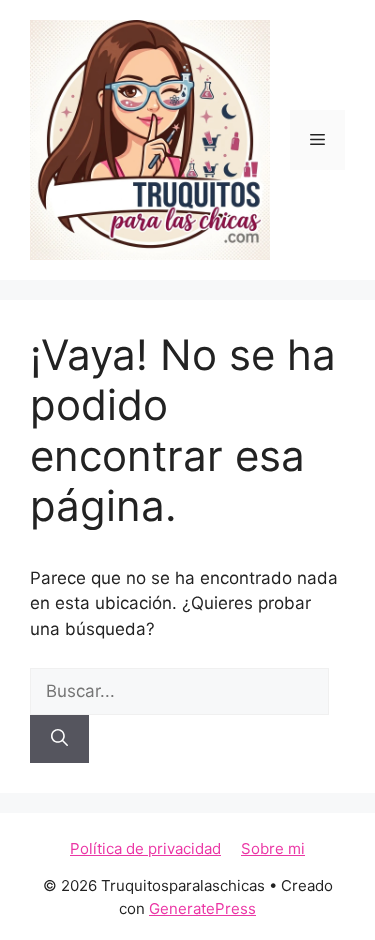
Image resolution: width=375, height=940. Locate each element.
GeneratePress (202, 908)
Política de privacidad (145, 848)
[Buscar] (59, 739)
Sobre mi (273, 848)
